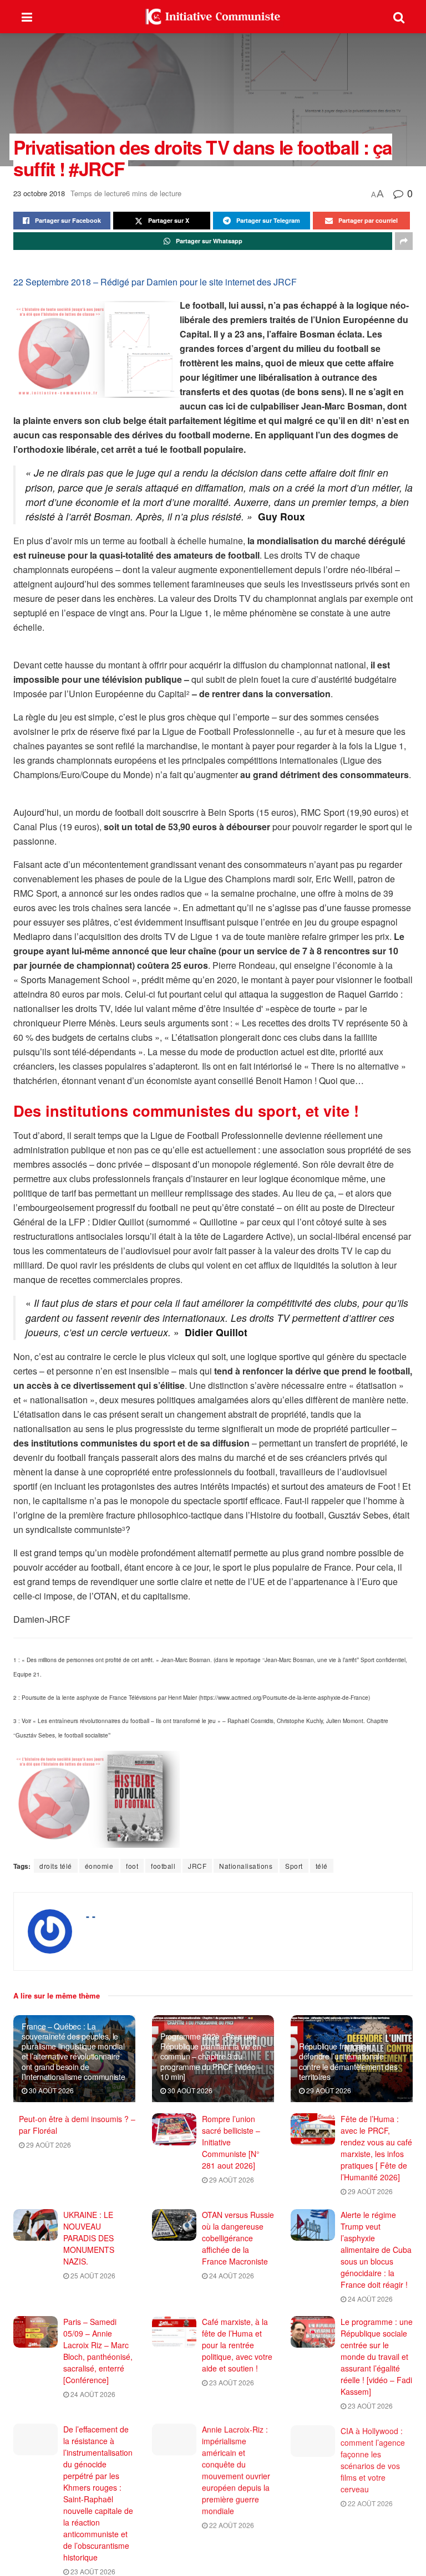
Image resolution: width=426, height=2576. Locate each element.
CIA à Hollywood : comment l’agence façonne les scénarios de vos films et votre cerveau (373, 2458)
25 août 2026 (92, 2275)
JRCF (197, 1866)
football (163, 1866)
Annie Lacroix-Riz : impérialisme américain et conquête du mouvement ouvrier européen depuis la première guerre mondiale (236, 2470)
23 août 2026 (231, 2382)
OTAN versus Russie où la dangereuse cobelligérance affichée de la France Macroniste (238, 2238)
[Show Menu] (27, 17)
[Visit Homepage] (213, 17)
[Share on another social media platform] (404, 241)
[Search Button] (399, 17)
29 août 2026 (328, 2090)
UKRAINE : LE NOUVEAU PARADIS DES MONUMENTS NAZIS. (89, 2238)
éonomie (99, 1866)
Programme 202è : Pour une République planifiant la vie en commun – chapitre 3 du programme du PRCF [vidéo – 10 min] (211, 2056)
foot (132, 1866)
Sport (294, 1866)
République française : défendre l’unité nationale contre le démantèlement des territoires (348, 2061)
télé (322, 1866)
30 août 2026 (50, 2090)
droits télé (56, 1866)
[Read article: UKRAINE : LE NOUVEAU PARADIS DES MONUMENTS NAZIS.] (35, 2225)
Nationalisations (246, 1866)
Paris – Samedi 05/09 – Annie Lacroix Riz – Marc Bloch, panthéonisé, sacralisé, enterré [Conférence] (98, 2351)
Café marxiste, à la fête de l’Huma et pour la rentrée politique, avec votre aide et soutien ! (237, 2345)
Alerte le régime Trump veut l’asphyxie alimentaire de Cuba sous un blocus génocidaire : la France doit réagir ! (376, 2250)
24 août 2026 (231, 2275)
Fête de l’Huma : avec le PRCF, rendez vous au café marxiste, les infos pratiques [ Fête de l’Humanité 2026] (376, 2148)
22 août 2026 (231, 2525)
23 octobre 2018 (39, 193)
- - (91, 1916)
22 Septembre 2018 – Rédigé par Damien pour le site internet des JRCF (155, 282)
